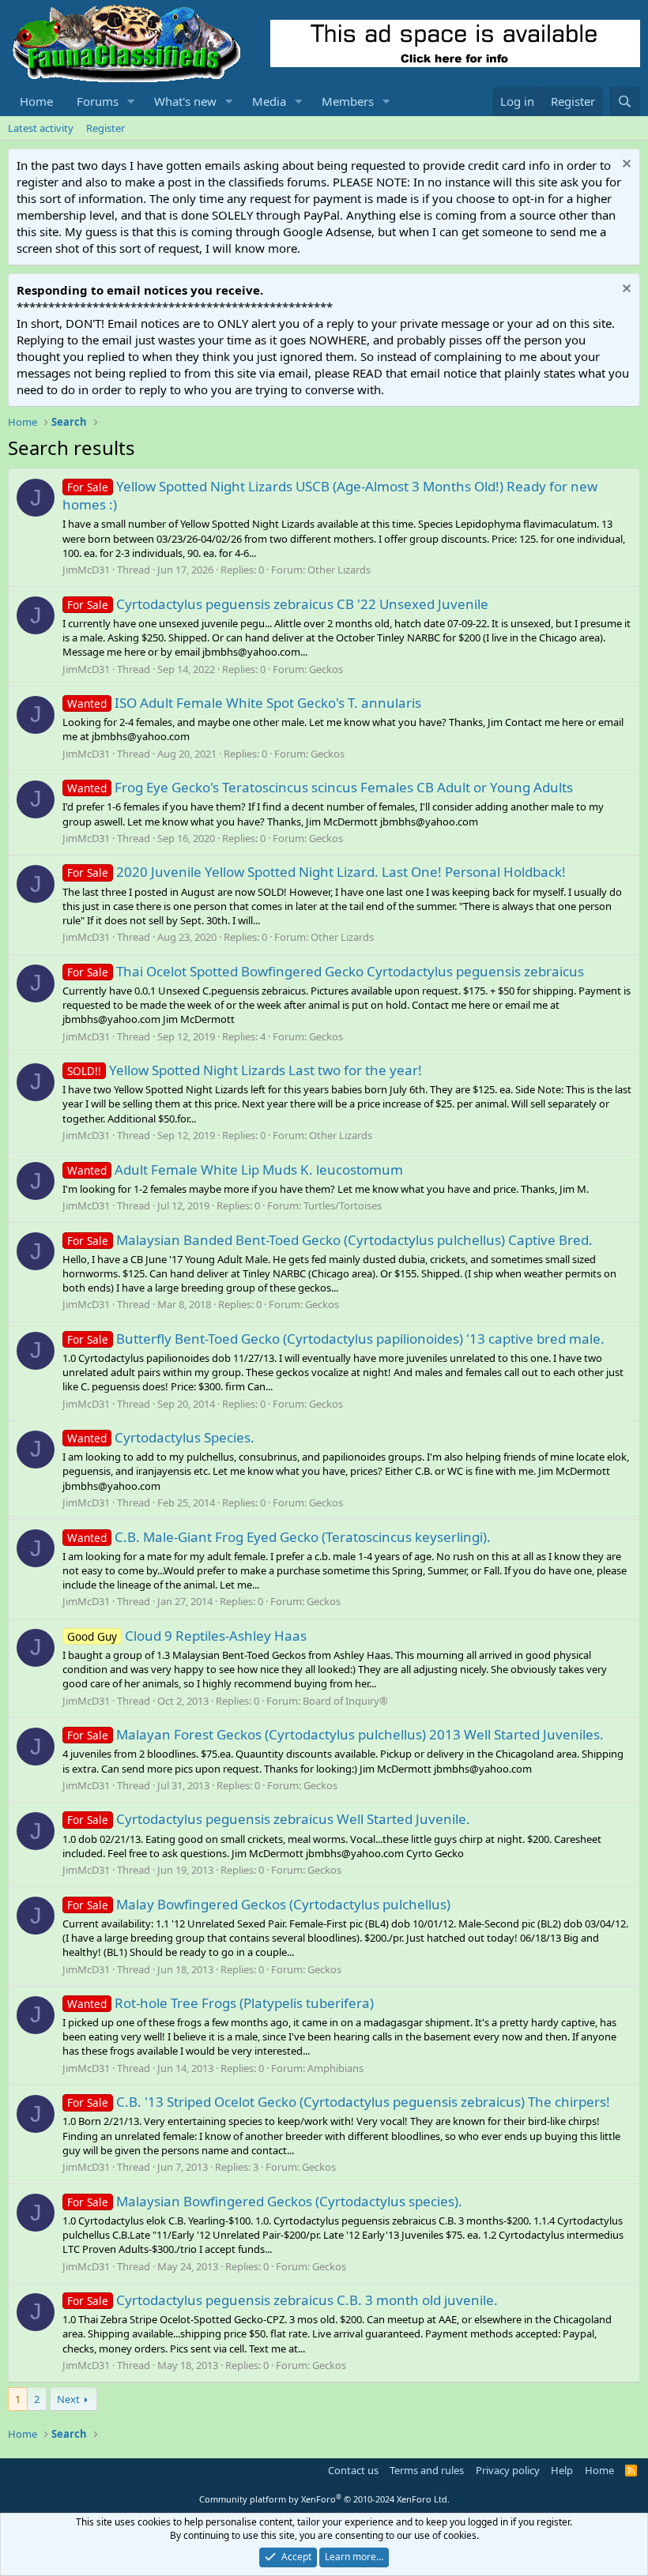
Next (68, 2399)
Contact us (353, 2470)
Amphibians (335, 2068)
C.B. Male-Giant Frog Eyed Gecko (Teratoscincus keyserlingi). (279, 1537)
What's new (185, 101)
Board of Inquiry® (345, 1701)
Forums (98, 101)
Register (105, 128)
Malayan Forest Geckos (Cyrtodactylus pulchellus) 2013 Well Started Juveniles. (335, 1734)
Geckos (326, 669)
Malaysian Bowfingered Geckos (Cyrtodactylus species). (265, 2201)
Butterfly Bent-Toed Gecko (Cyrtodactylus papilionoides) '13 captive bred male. (336, 1339)
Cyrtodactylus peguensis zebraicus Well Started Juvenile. (269, 1819)
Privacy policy (508, 2470)
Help (562, 2470)
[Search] (625, 102)
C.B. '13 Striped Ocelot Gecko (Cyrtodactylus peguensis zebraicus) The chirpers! (339, 2102)
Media (269, 101)
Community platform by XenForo (324, 2499)
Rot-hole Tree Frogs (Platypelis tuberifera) (220, 2003)
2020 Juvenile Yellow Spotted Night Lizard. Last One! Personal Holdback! (316, 872)
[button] (131, 102)
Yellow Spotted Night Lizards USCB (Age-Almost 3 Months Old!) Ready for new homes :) (330, 496)
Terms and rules (427, 2470)
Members (348, 101)
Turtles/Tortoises (343, 1205)
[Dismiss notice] (625, 165)
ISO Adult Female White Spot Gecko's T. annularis (244, 703)
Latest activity (41, 128)
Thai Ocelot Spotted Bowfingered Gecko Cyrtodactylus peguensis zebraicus (326, 971)
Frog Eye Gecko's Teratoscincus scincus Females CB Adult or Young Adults (320, 787)
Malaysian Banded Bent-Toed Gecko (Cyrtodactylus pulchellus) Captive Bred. (330, 1240)
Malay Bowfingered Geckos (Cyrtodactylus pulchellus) (259, 1904)
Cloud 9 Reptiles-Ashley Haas (187, 1636)
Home (36, 101)
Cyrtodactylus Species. (161, 1437)
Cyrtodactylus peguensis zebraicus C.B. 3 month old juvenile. (283, 2300)
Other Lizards (339, 570)
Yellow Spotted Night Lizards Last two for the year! (245, 1070)
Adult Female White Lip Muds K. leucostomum (235, 1170)
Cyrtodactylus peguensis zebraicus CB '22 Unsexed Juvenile (278, 604)
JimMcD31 (86, 570)
